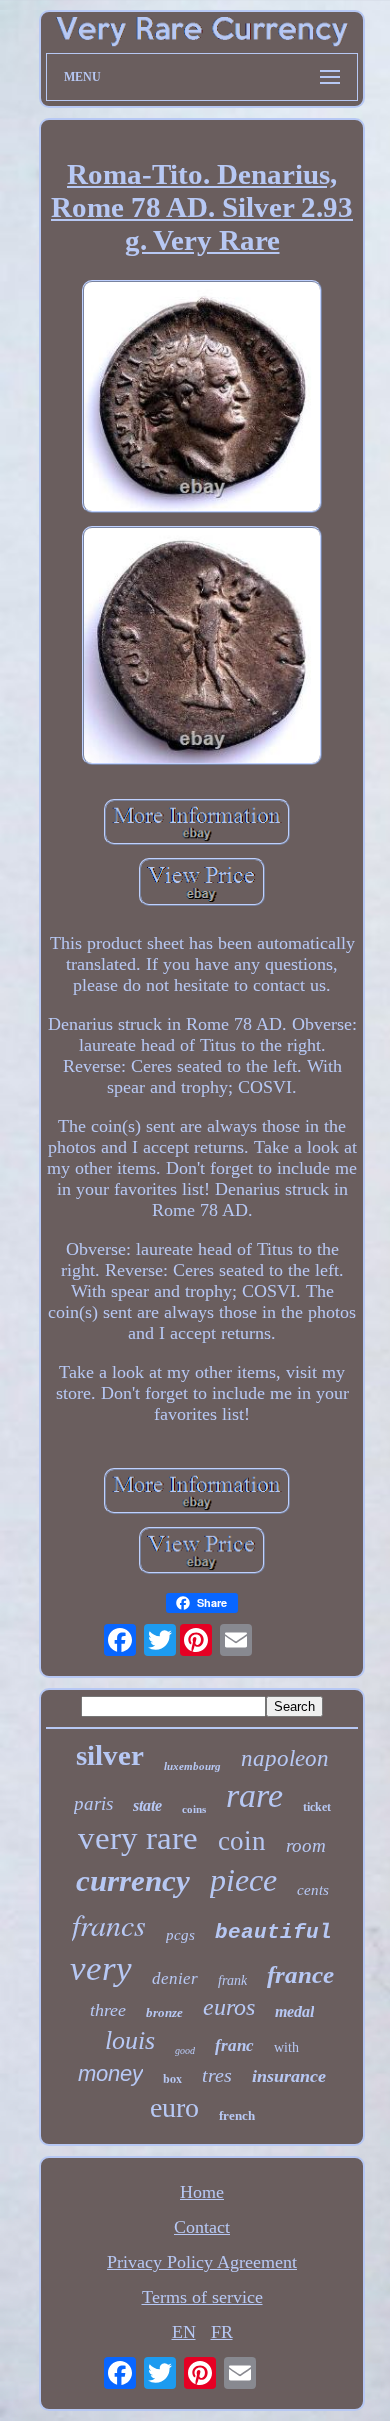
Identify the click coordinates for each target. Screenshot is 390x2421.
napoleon (285, 1758)
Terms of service (202, 2297)
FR (222, 2332)
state (147, 1805)
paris (93, 1803)
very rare (138, 1838)
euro (174, 2107)
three (108, 2010)
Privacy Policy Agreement (202, 2262)
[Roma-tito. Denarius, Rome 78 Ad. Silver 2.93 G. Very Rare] (202, 399)
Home (202, 2192)
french (237, 2115)
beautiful (273, 1932)
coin (242, 1841)
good (185, 2050)
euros (229, 2007)
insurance (289, 2076)
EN (184, 2332)
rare (254, 1795)
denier (175, 1978)
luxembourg (192, 1766)
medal (294, 2011)
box (172, 2078)
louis (130, 2040)
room (306, 1845)
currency (133, 1880)
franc (234, 2045)
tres (217, 2075)
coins (194, 1809)
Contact (202, 2227)
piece (243, 1880)
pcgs (180, 1935)
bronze (164, 2012)
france (300, 1974)
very (101, 1968)
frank (232, 1980)
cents (313, 1890)
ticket (317, 1807)
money (110, 2073)
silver (110, 1755)
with (286, 2047)
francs (109, 1924)
